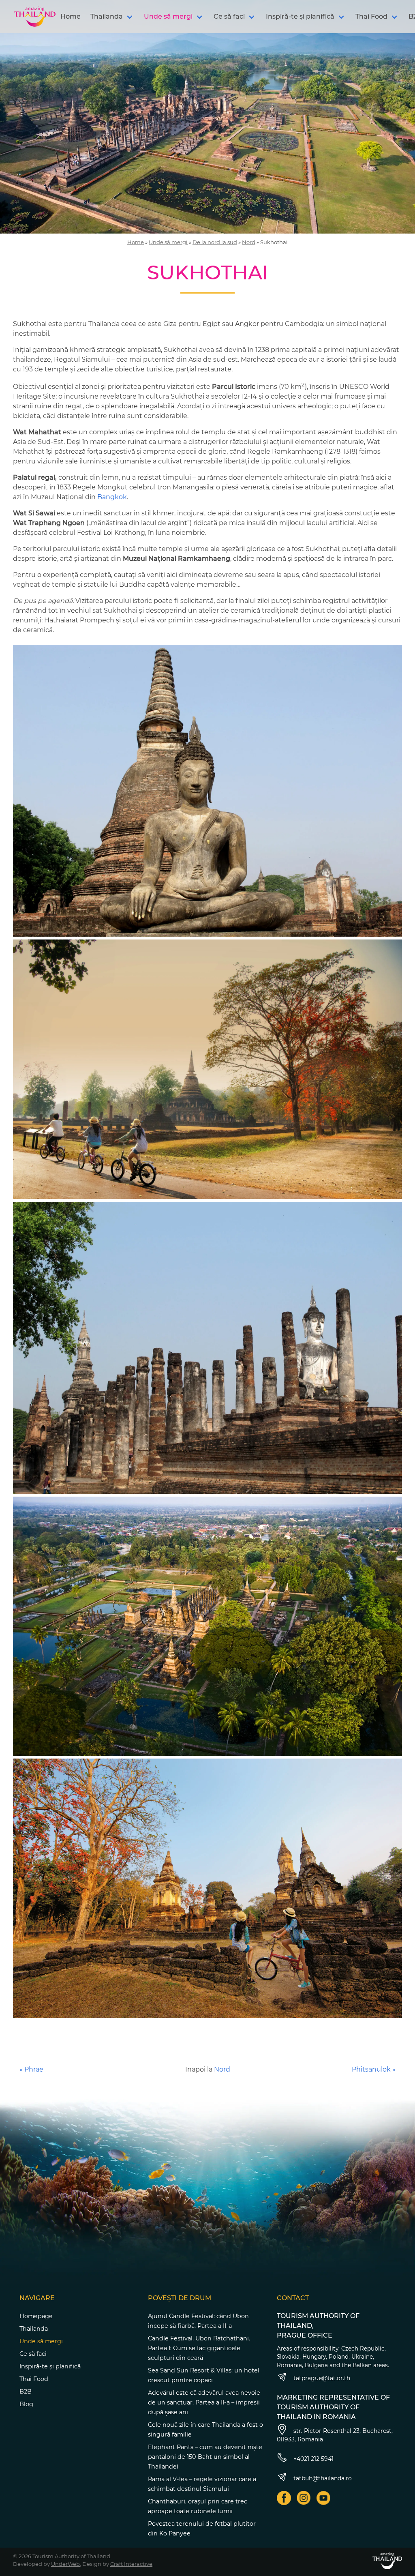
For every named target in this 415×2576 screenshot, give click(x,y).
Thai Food (371, 16)
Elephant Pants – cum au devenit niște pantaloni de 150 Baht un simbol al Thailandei (205, 2457)
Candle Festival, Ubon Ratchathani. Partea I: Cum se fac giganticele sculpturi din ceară (199, 2348)
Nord (249, 242)
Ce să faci (229, 16)
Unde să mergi (168, 16)
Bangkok (111, 497)
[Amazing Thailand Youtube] (324, 2498)
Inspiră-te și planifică (300, 16)
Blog (26, 2404)
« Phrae (31, 2069)
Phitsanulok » (374, 2069)
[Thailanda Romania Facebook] (284, 2498)
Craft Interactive (131, 2564)
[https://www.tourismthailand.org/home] (387, 2561)
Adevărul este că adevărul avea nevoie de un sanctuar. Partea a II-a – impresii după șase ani (204, 2402)
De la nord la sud (215, 242)
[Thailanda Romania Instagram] (304, 2498)
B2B (26, 2392)
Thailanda (107, 16)
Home (71, 16)
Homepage (36, 2316)
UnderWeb (65, 2564)
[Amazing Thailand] (35, 17)
